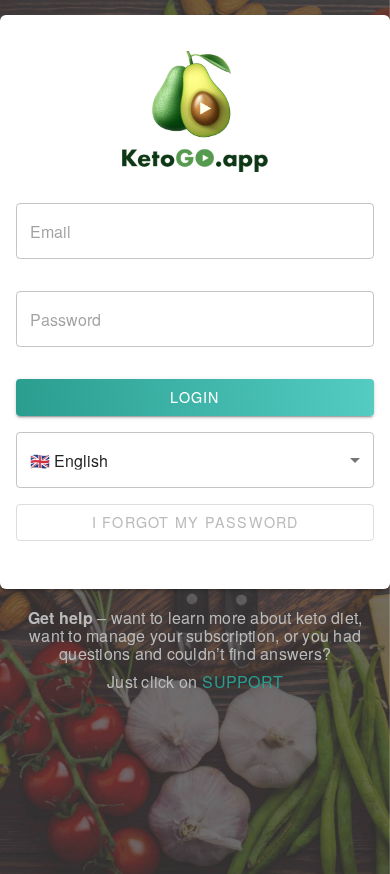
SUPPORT (242, 682)
